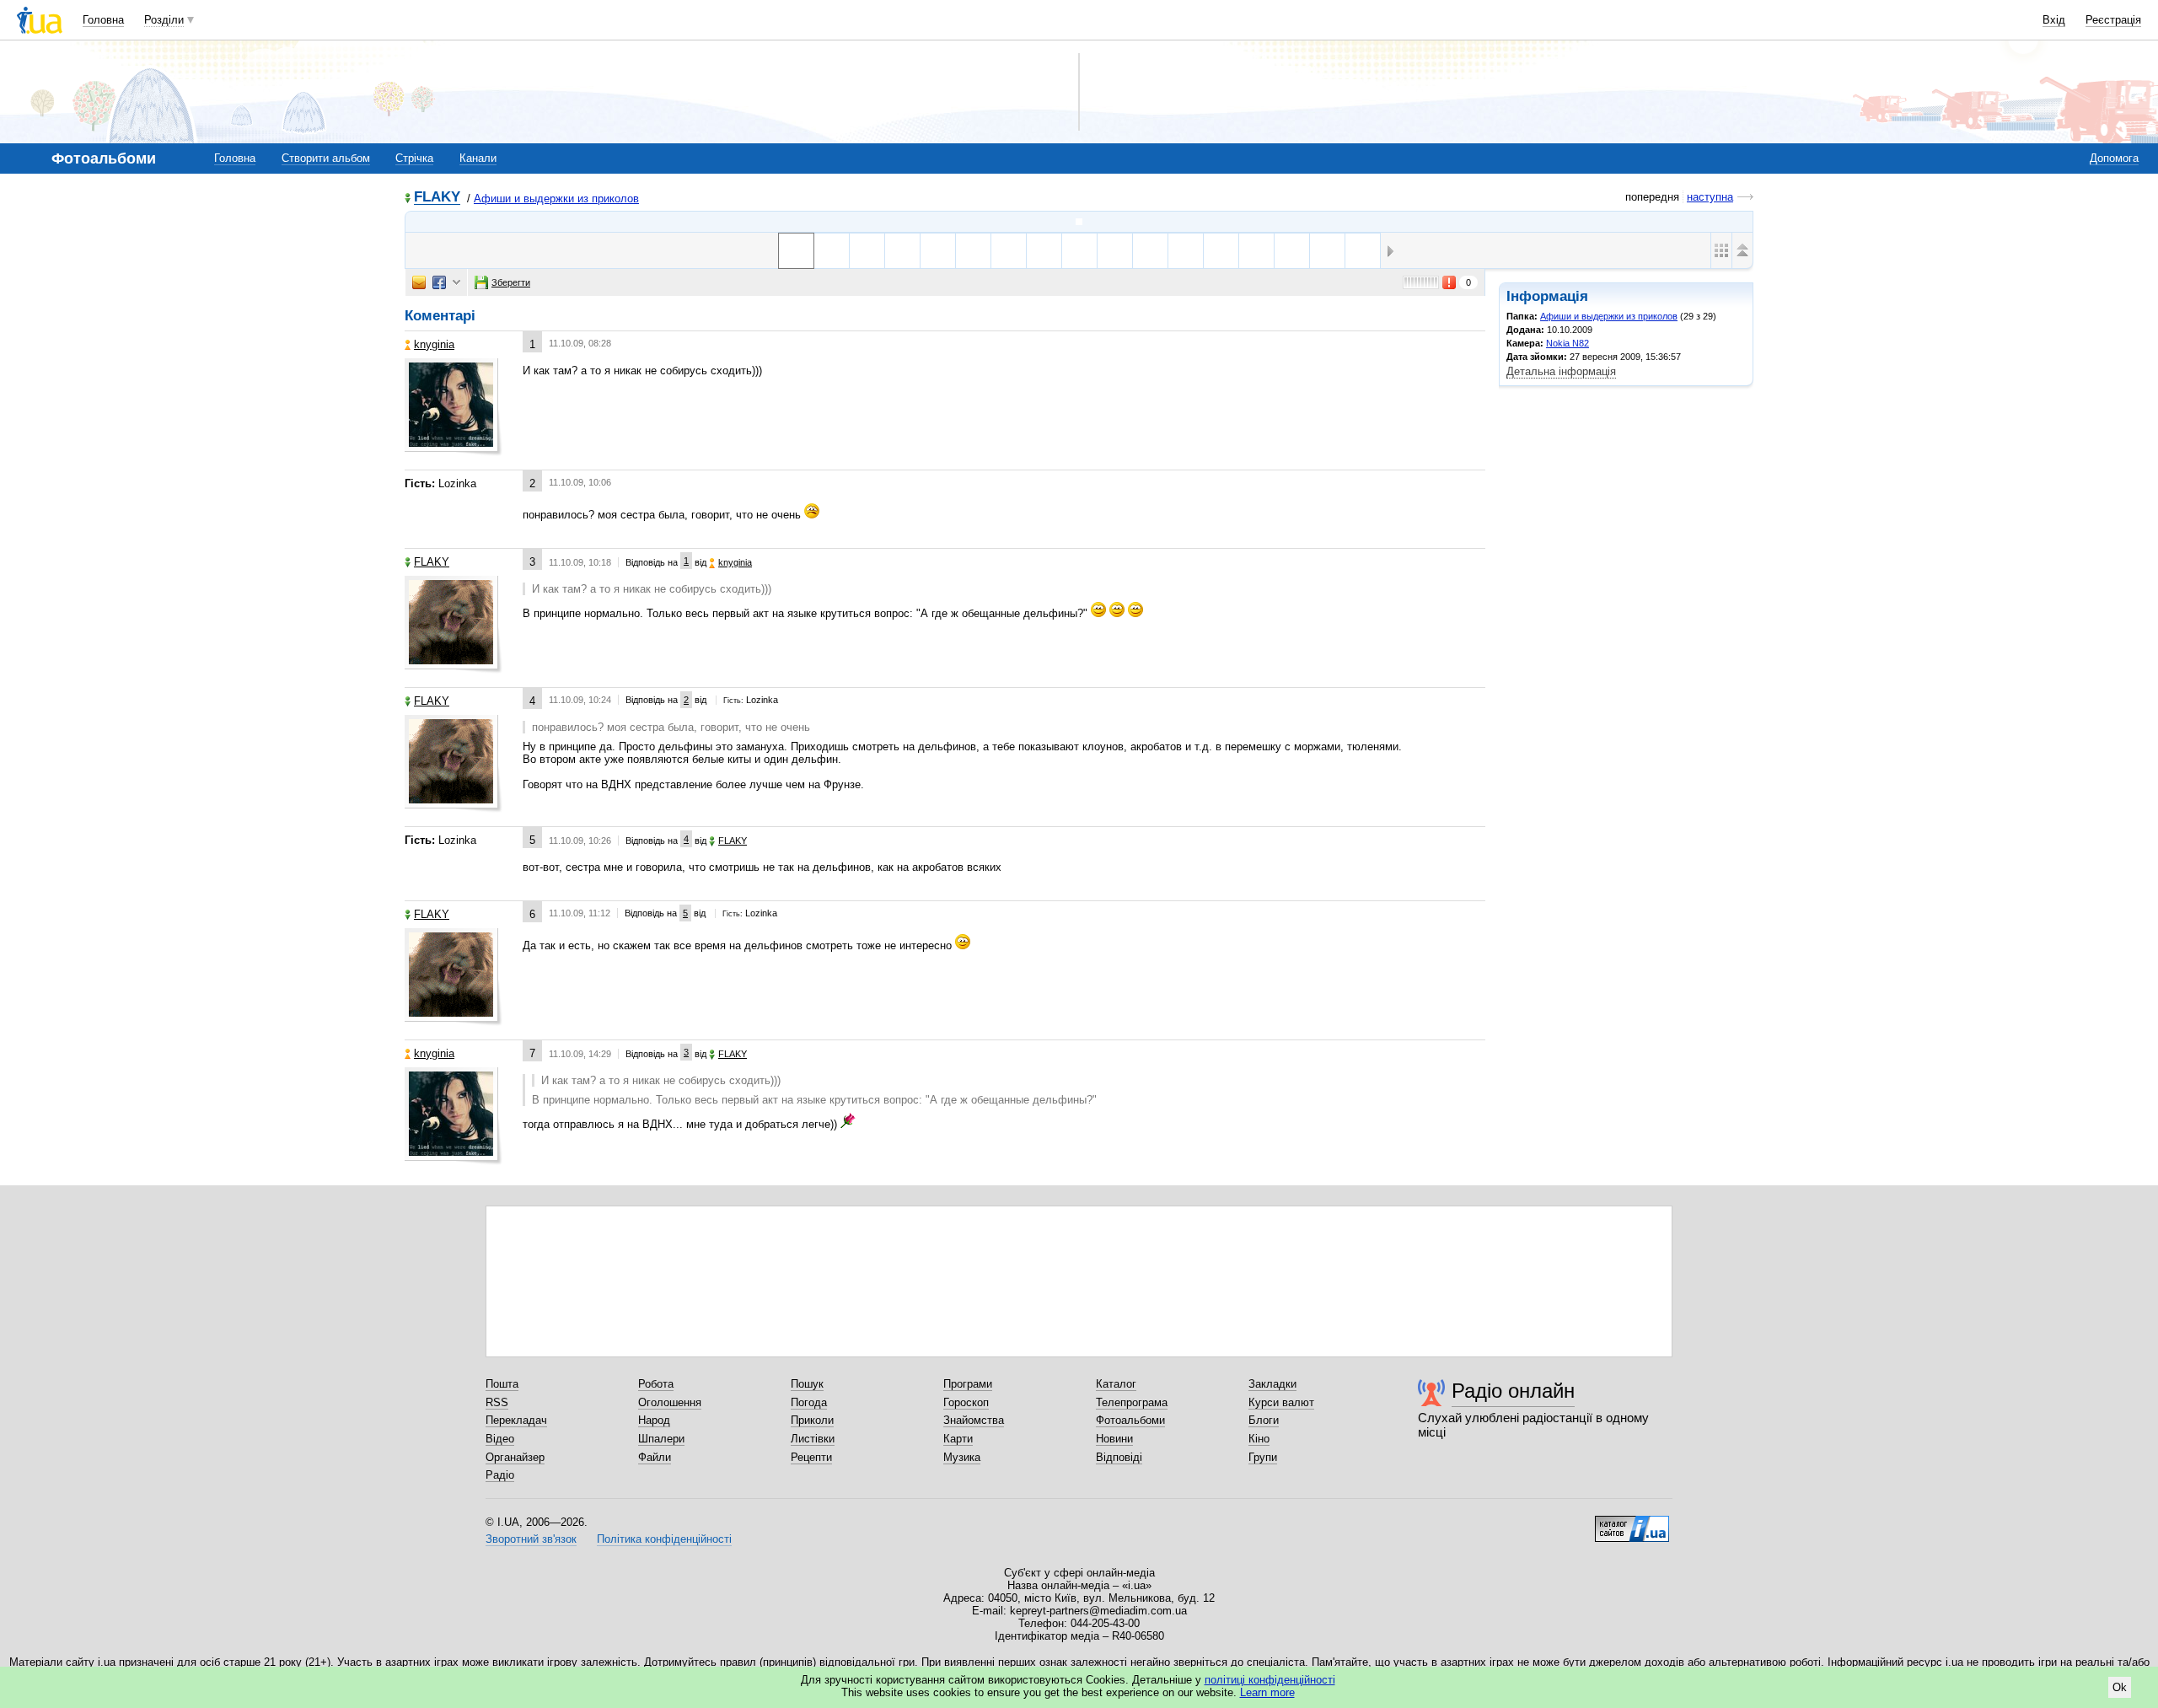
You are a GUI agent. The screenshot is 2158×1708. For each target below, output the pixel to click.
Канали (478, 158)
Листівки (813, 1439)
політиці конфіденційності (1270, 1680)
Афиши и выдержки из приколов (556, 199)
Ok (2120, 1687)
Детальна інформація (1561, 371)
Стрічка (414, 158)
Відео (500, 1439)
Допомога (2114, 158)
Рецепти (811, 1457)
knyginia (434, 344)
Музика (962, 1457)
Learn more (1267, 1692)
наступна (1710, 197)
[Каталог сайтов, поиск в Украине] (1632, 1523)
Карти (958, 1439)
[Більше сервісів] (456, 283)
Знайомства (974, 1420)
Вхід (2054, 20)
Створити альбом (326, 158)
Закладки (1272, 1384)
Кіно (1259, 1439)
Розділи (164, 20)
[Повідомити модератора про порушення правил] (1450, 282)
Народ (654, 1420)
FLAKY (437, 198)
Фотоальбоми (1130, 1420)
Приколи (812, 1420)
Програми (968, 1384)
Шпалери (661, 1439)
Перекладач (516, 1420)
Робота (656, 1384)
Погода (809, 1402)
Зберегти (511, 282)
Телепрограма (1132, 1402)
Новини (1114, 1439)
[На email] (419, 282)
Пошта (502, 1384)
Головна (103, 20)
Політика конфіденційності (664, 1539)
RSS (497, 1402)
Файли (655, 1457)
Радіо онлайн (1513, 1391)
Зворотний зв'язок (531, 1539)
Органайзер (515, 1457)
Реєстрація (2113, 20)
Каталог (1116, 1384)
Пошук (807, 1384)
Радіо (500, 1475)
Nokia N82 (1568, 343)
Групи (1263, 1457)
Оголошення (670, 1402)
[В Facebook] (439, 282)
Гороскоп (966, 1402)
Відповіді (1119, 1457)
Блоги (1264, 1420)
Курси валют (1281, 1402)
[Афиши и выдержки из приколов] (1079, 222)
